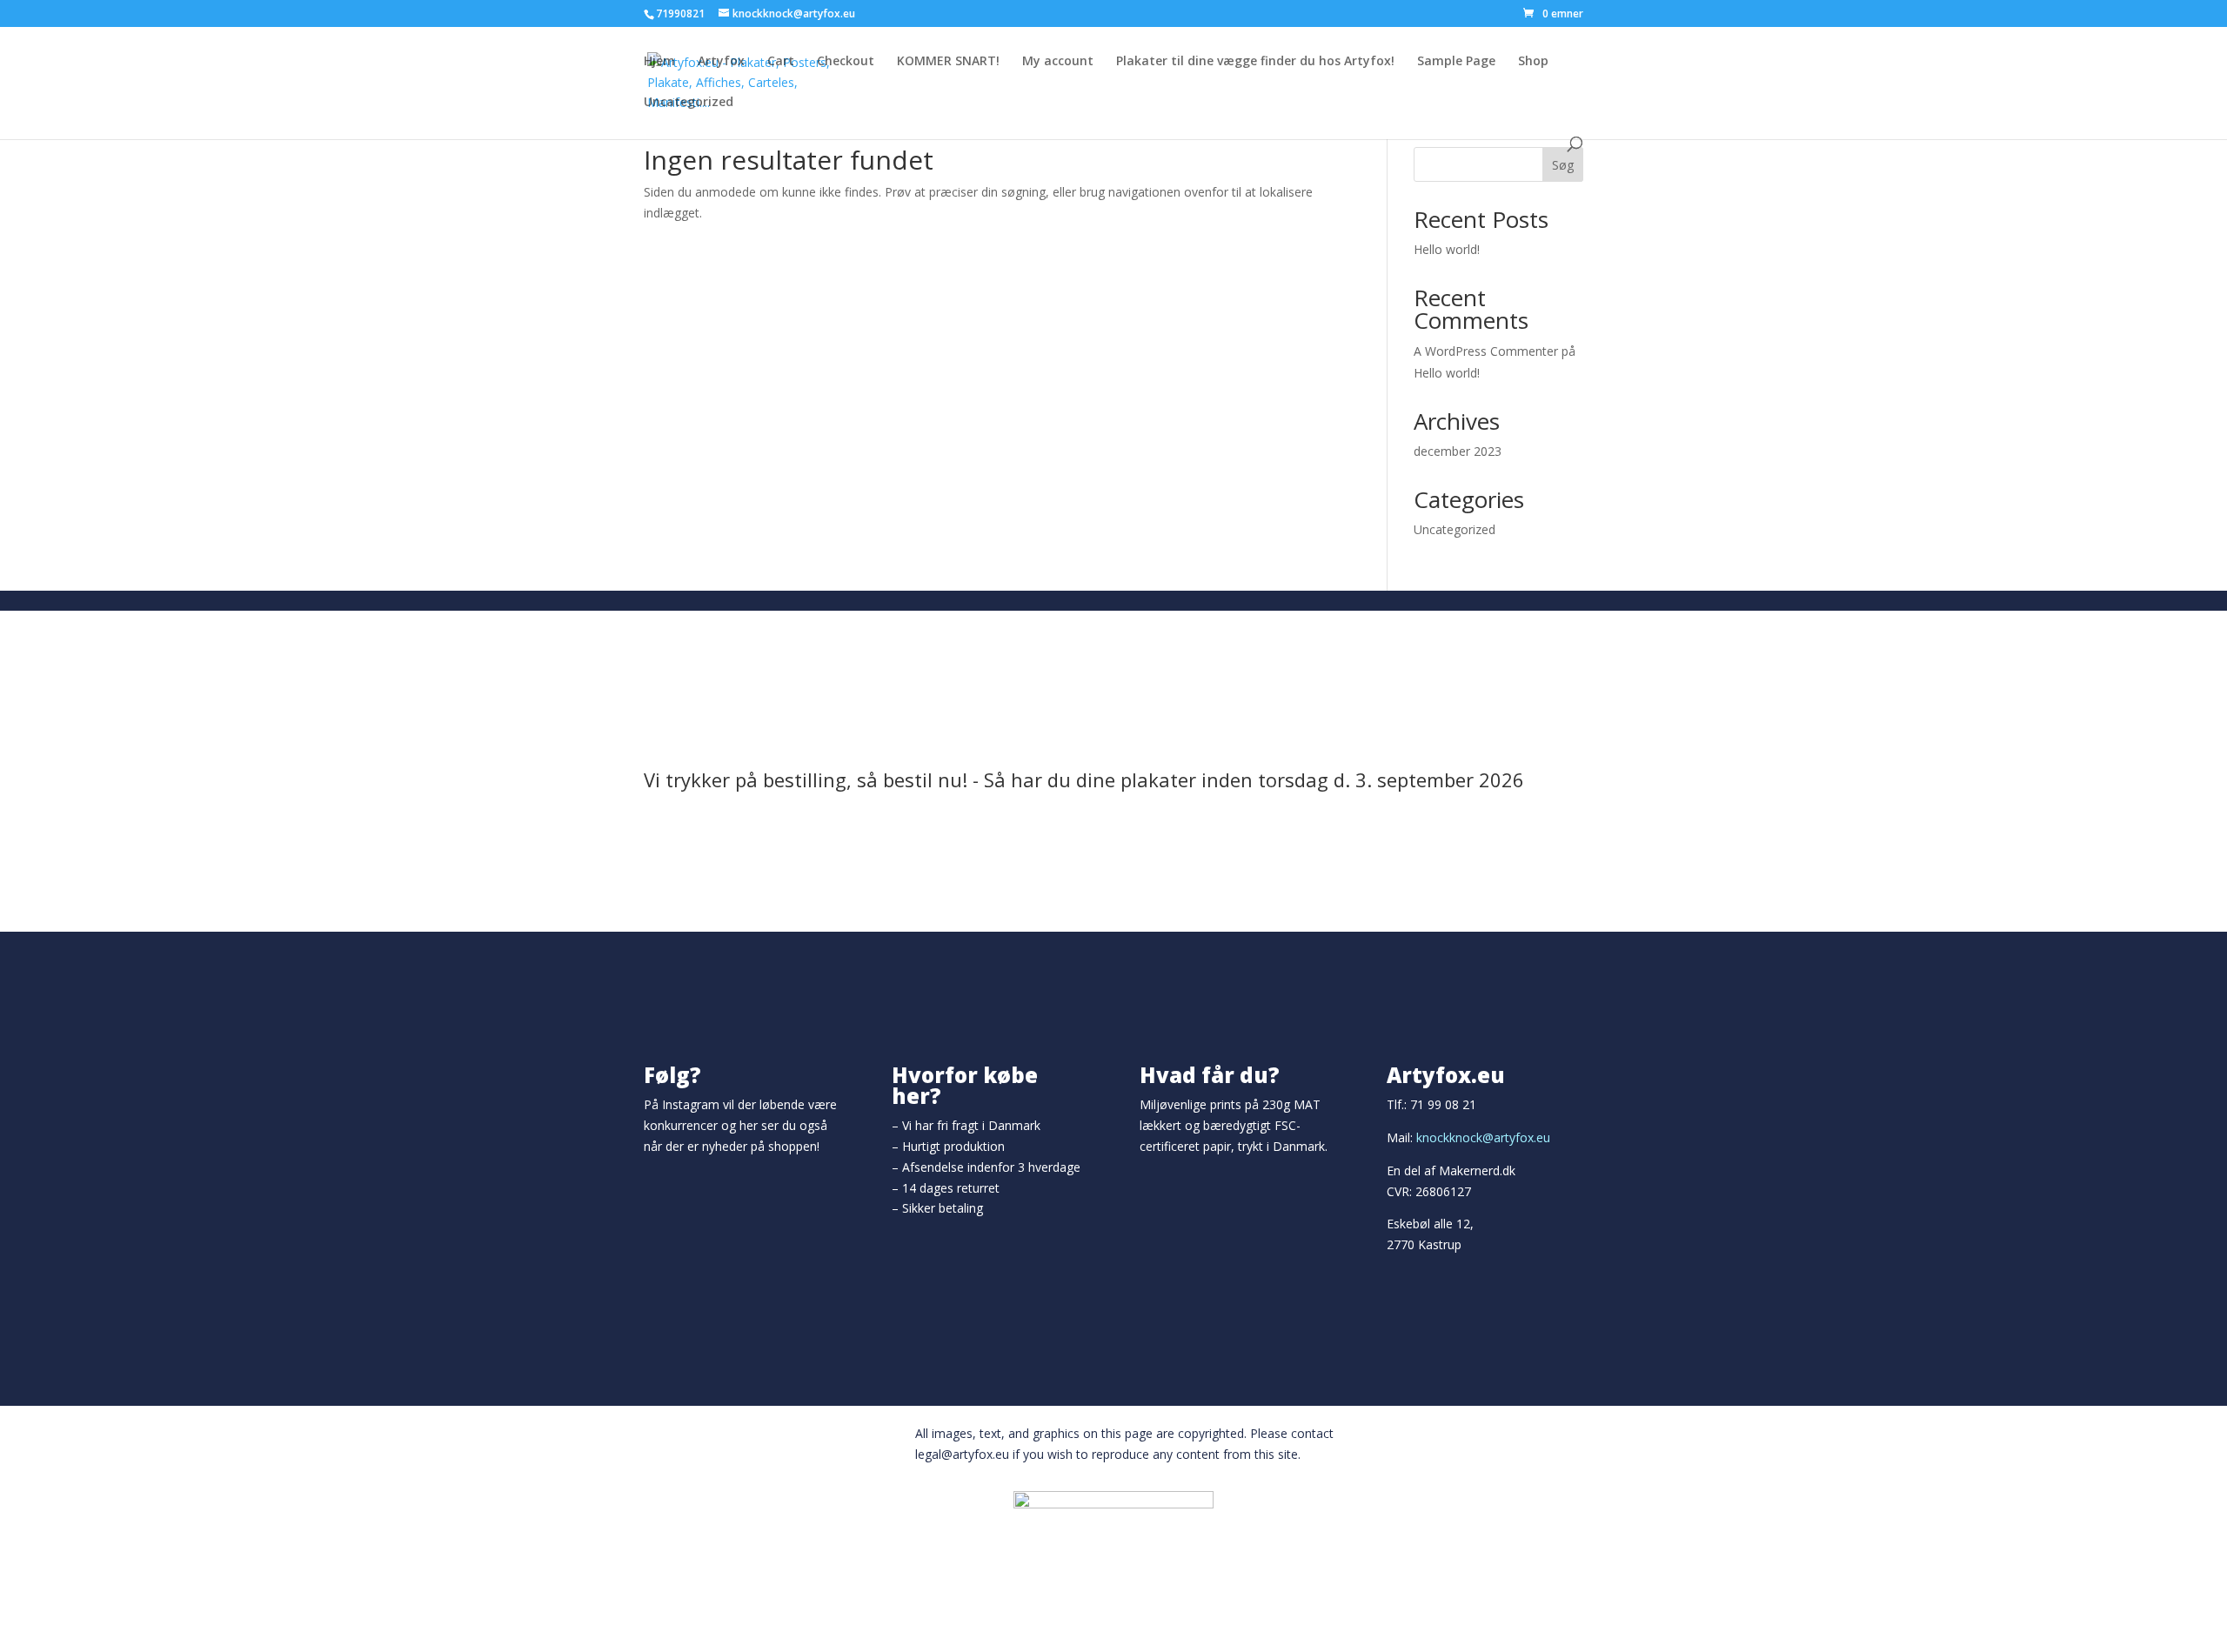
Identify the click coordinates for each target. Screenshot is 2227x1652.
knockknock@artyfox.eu (1483, 1137)
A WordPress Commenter (1486, 351)
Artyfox (721, 62)
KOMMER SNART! (948, 62)
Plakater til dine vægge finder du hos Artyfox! (1255, 62)
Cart (781, 62)
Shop (1533, 62)
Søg (1563, 165)
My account (1058, 62)
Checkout (846, 62)
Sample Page (1456, 62)
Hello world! (1447, 249)
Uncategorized (689, 103)
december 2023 (1458, 451)
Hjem (659, 62)
